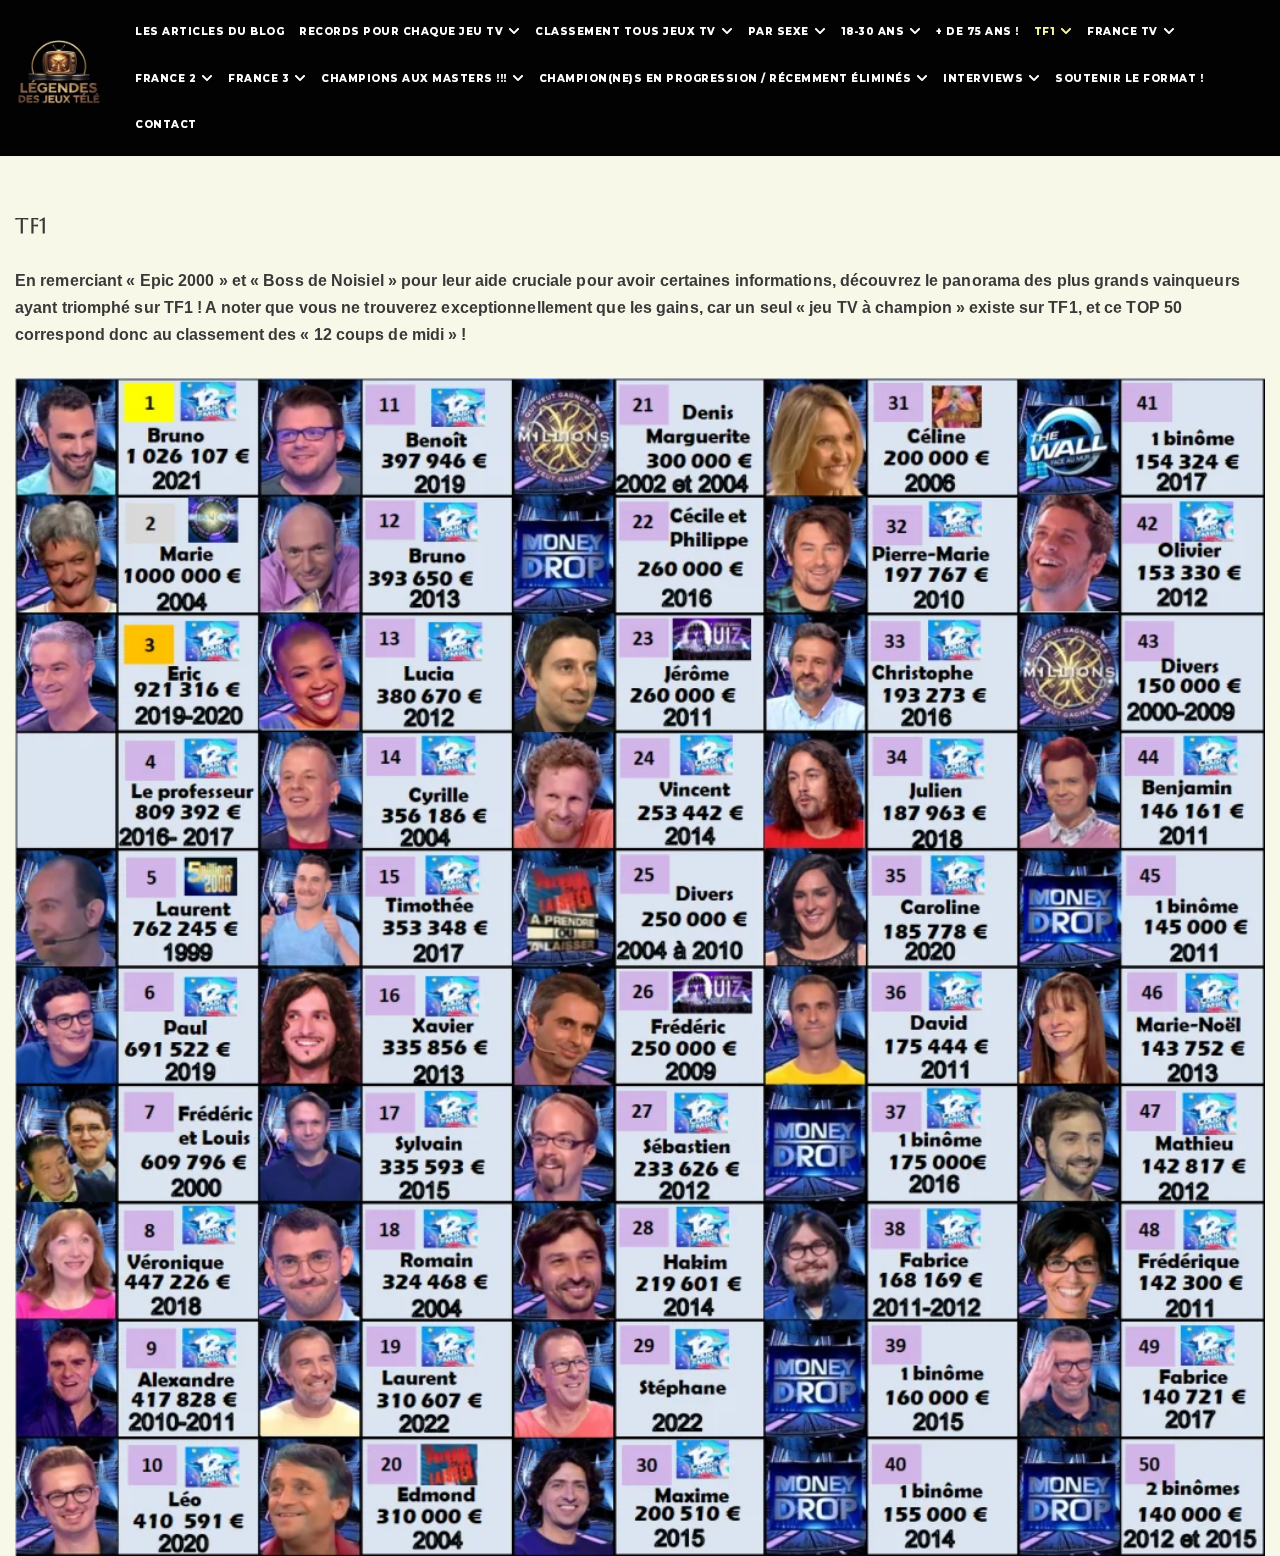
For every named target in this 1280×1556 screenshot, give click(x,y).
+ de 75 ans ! (977, 31)
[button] (514, 31)
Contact (166, 124)
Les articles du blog (209, 31)
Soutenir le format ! (1129, 78)
